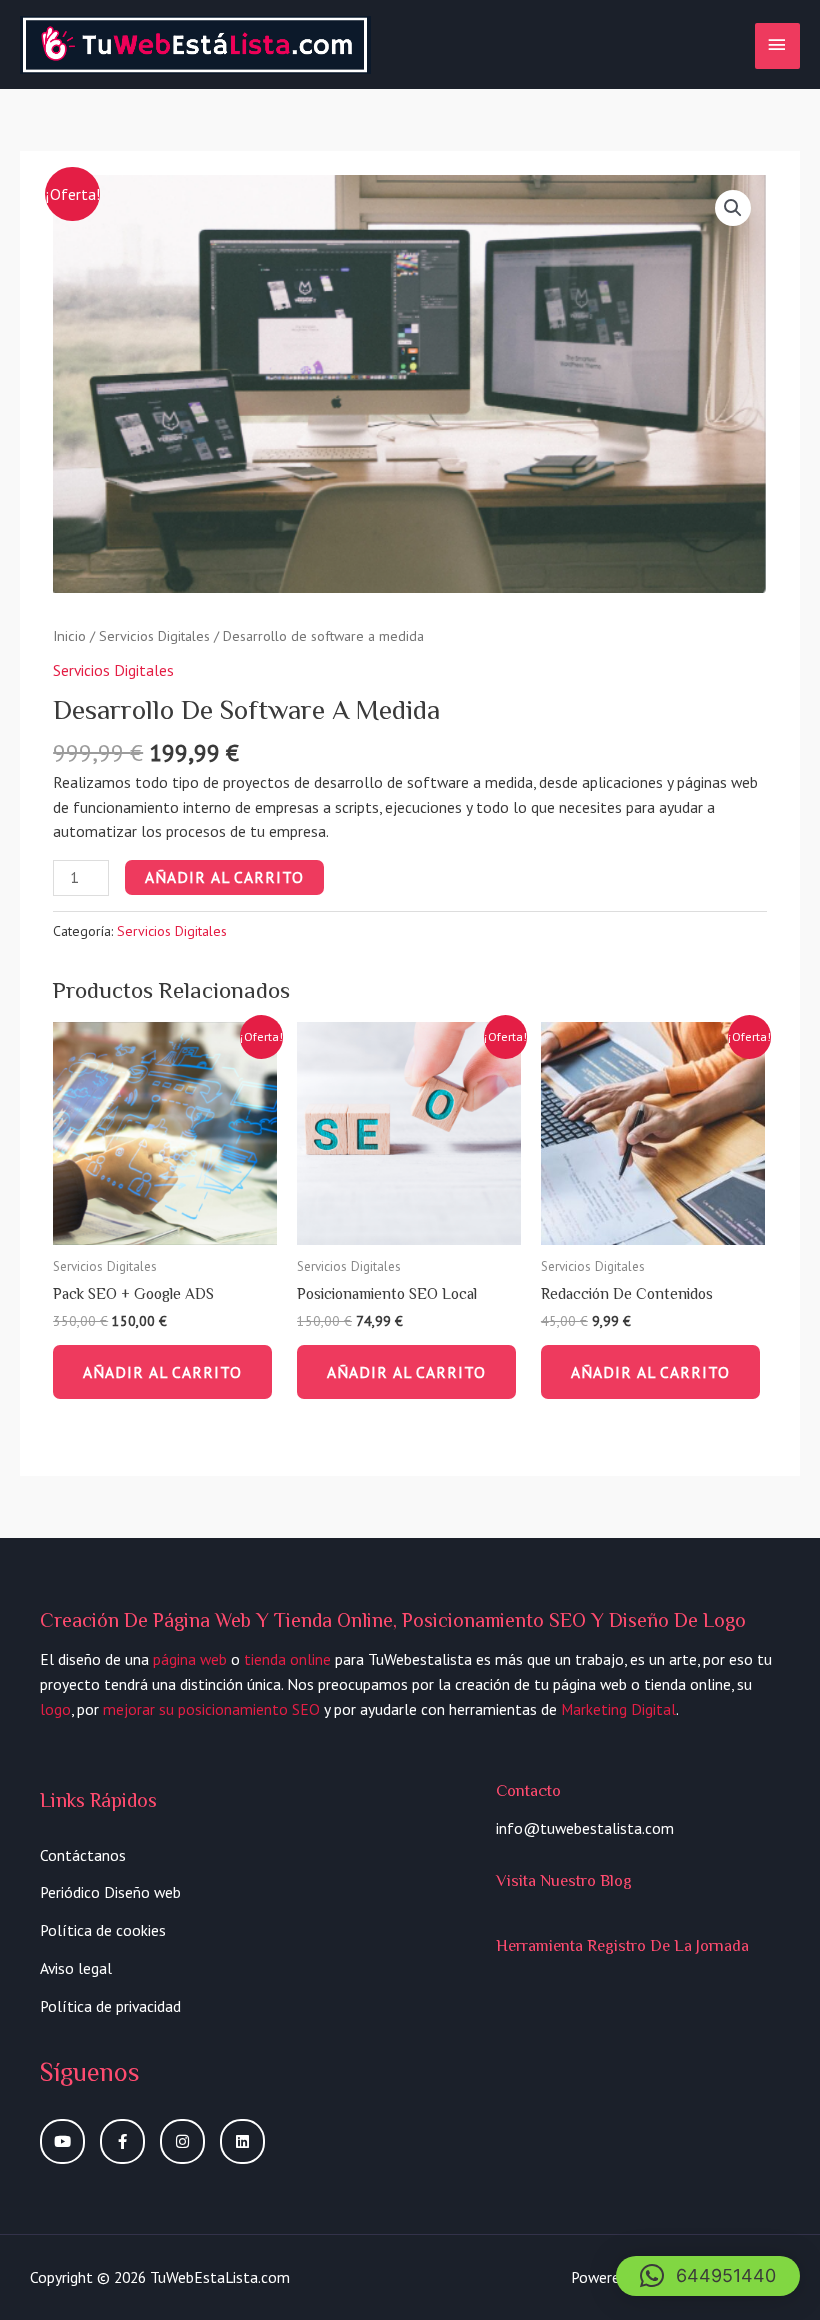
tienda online (287, 1659)
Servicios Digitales (154, 635)
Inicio (69, 635)
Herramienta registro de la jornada (622, 1945)
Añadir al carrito (224, 877)
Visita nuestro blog (564, 1880)
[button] (708, 2276)
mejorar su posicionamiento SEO (211, 1709)
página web (190, 1659)
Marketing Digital (618, 1709)
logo (55, 1709)
